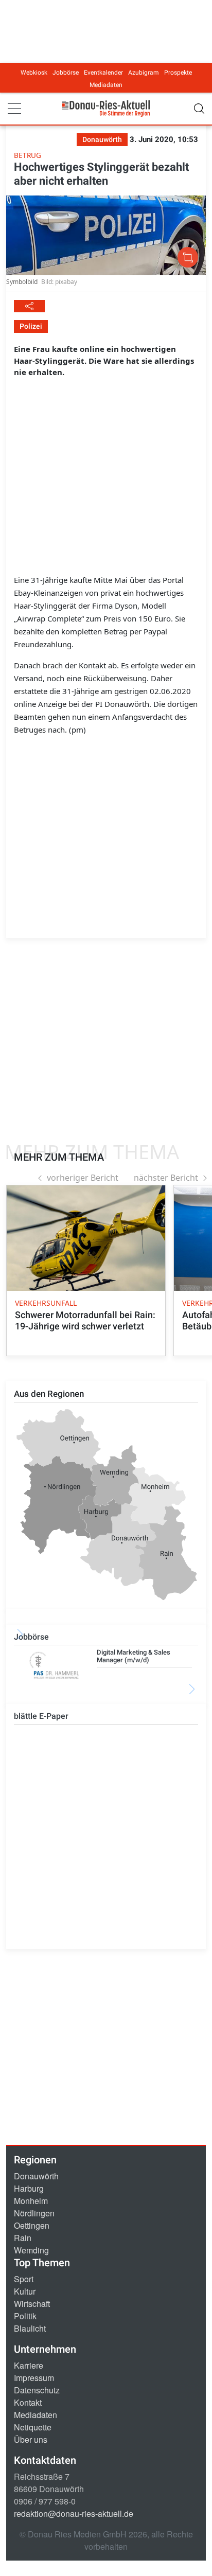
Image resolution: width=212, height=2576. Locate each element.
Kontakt (28, 2402)
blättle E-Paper (41, 1716)
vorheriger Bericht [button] (83, 1178)
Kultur (25, 2291)
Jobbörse (66, 73)
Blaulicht (30, 2328)
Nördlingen (34, 2213)
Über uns (31, 2439)
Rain (23, 2238)
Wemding (31, 2250)
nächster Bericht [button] (166, 1178)
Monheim (31, 2201)
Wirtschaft (32, 2304)
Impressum (34, 2378)
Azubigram (144, 73)
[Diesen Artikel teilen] (29, 306)
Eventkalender (103, 73)
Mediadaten (106, 85)
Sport (24, 2279)
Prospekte (178, 73)
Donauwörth (36, 2176)
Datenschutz (37, 2390)
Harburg (29, 2188)
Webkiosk (34, 73)
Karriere (29, 2365)
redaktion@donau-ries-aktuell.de (74, 2513)
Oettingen (32, 2225)
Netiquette (33, 2427)
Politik (25, 2316)
